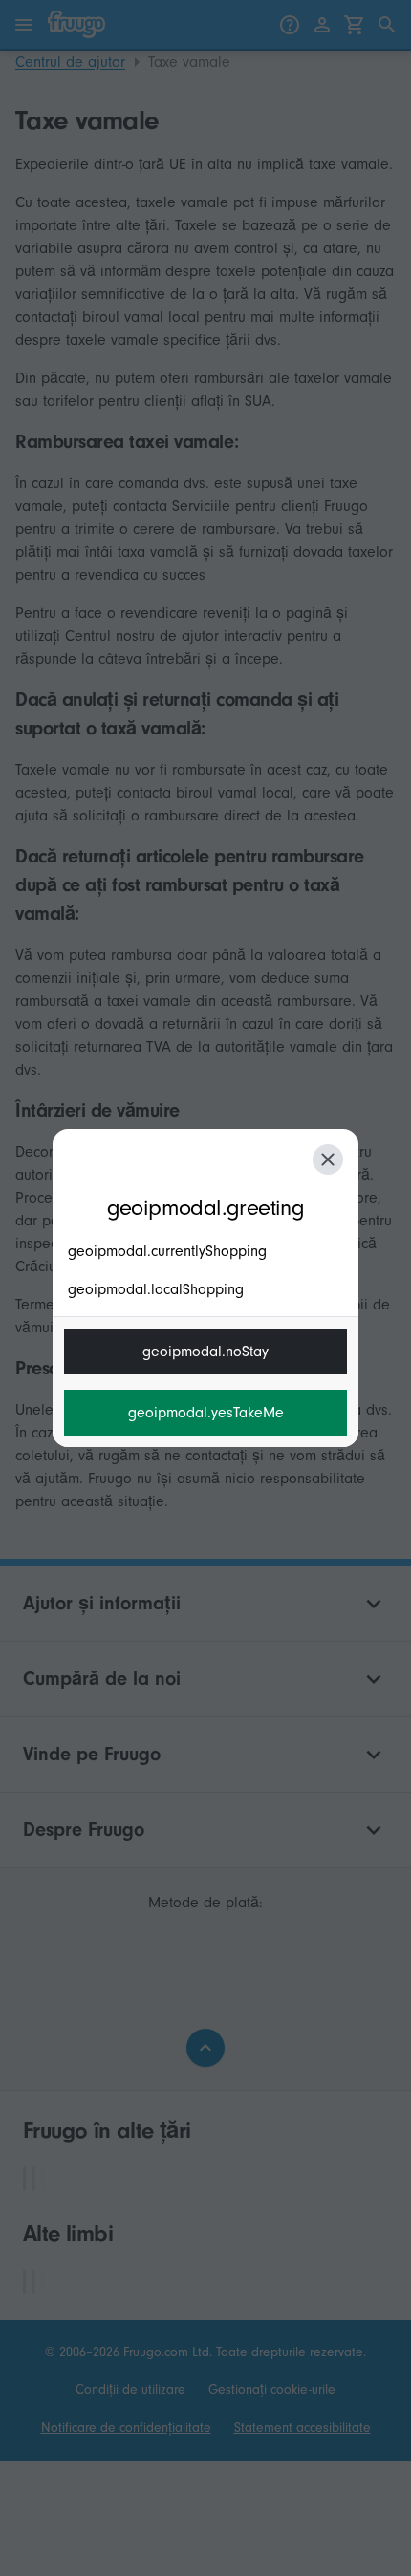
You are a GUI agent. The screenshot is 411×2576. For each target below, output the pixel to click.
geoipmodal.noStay (205, 1352)
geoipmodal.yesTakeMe (206, 1413)
